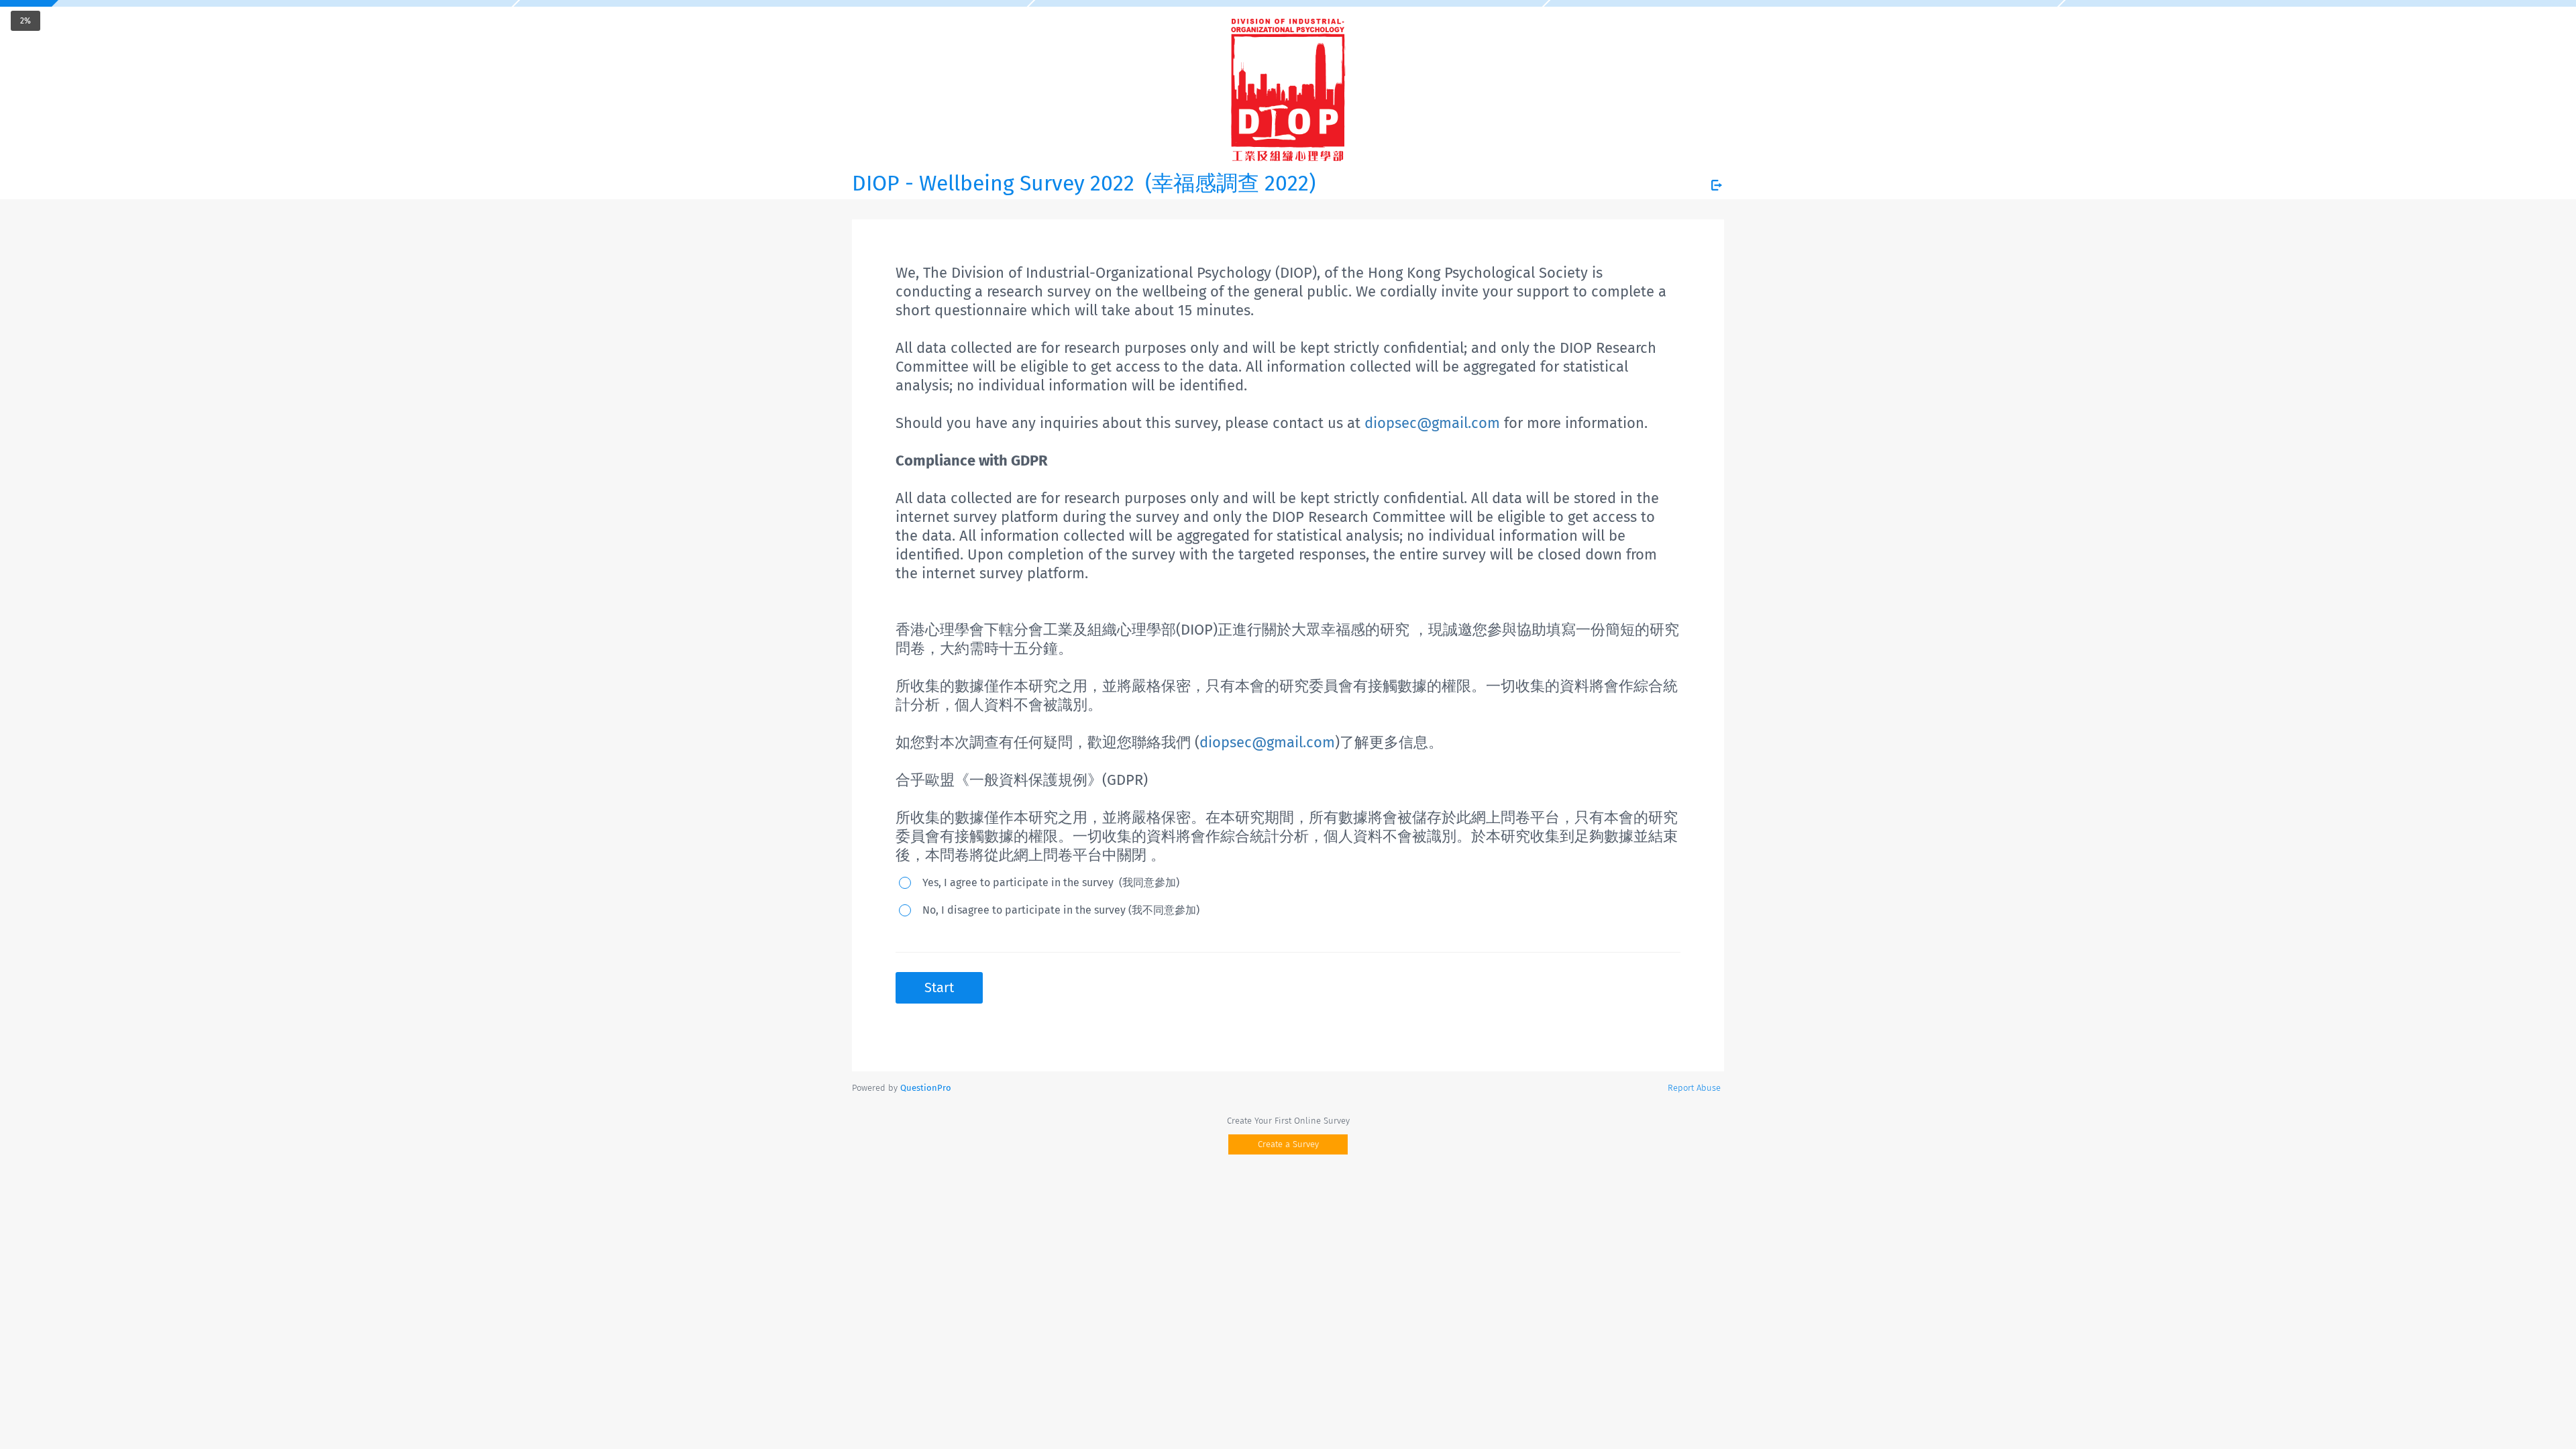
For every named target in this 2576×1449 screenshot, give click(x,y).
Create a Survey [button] (1288, 1144)
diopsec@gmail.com (1432, 423)
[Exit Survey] (1717, 185)
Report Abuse (1694, 1088)
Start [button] (939, 987)
